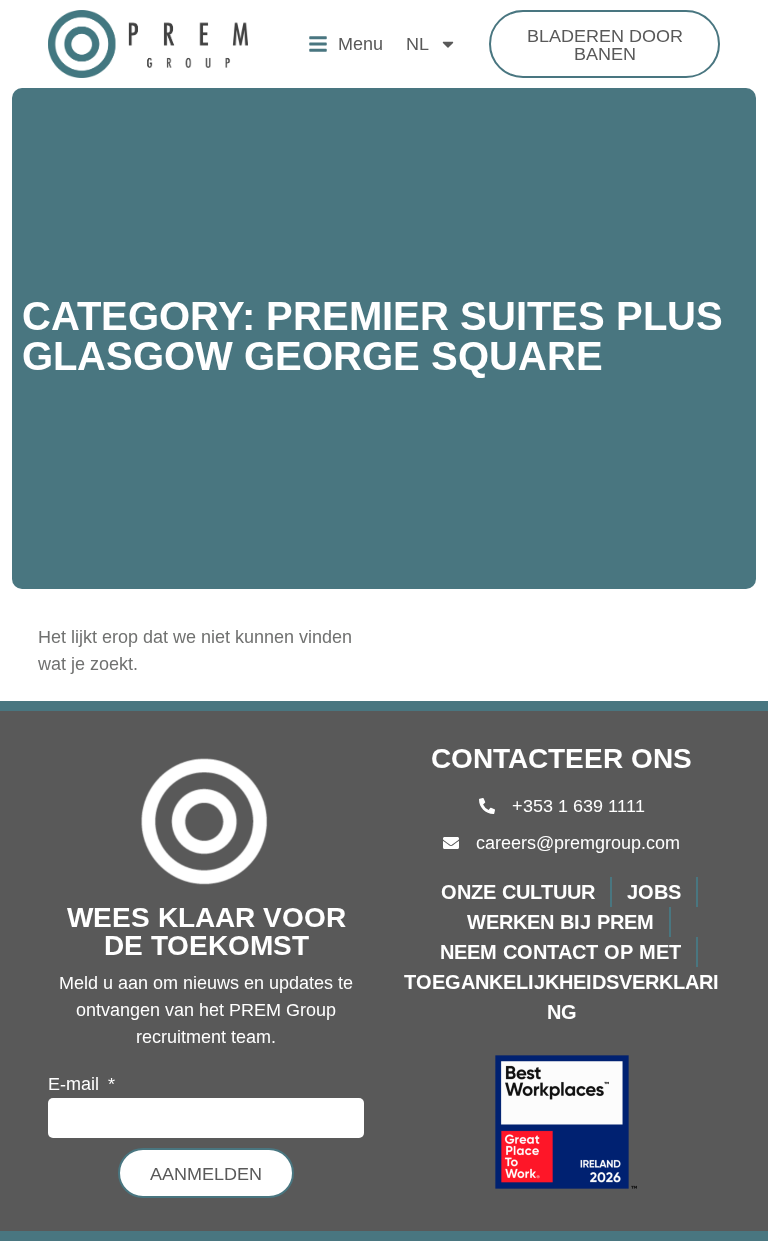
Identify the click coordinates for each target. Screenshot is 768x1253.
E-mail (76, 1084)
